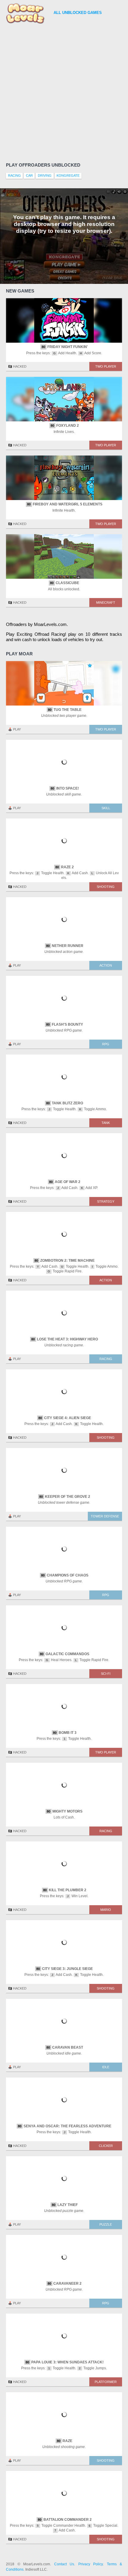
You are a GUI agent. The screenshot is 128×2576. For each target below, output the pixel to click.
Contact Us (64, 2564)
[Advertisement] (64, 92)
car (29, 175)
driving (45, 175)
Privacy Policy (91, 2564)
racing (14, 175)
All (78, 13)
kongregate (68, 175)
